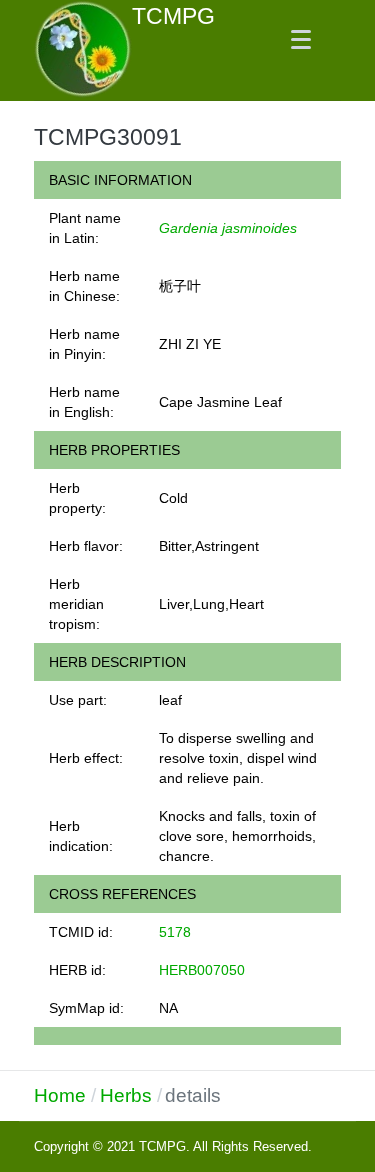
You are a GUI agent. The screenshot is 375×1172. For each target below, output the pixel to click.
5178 (175, 932)
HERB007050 (202, 970)
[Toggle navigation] (301, 39)
